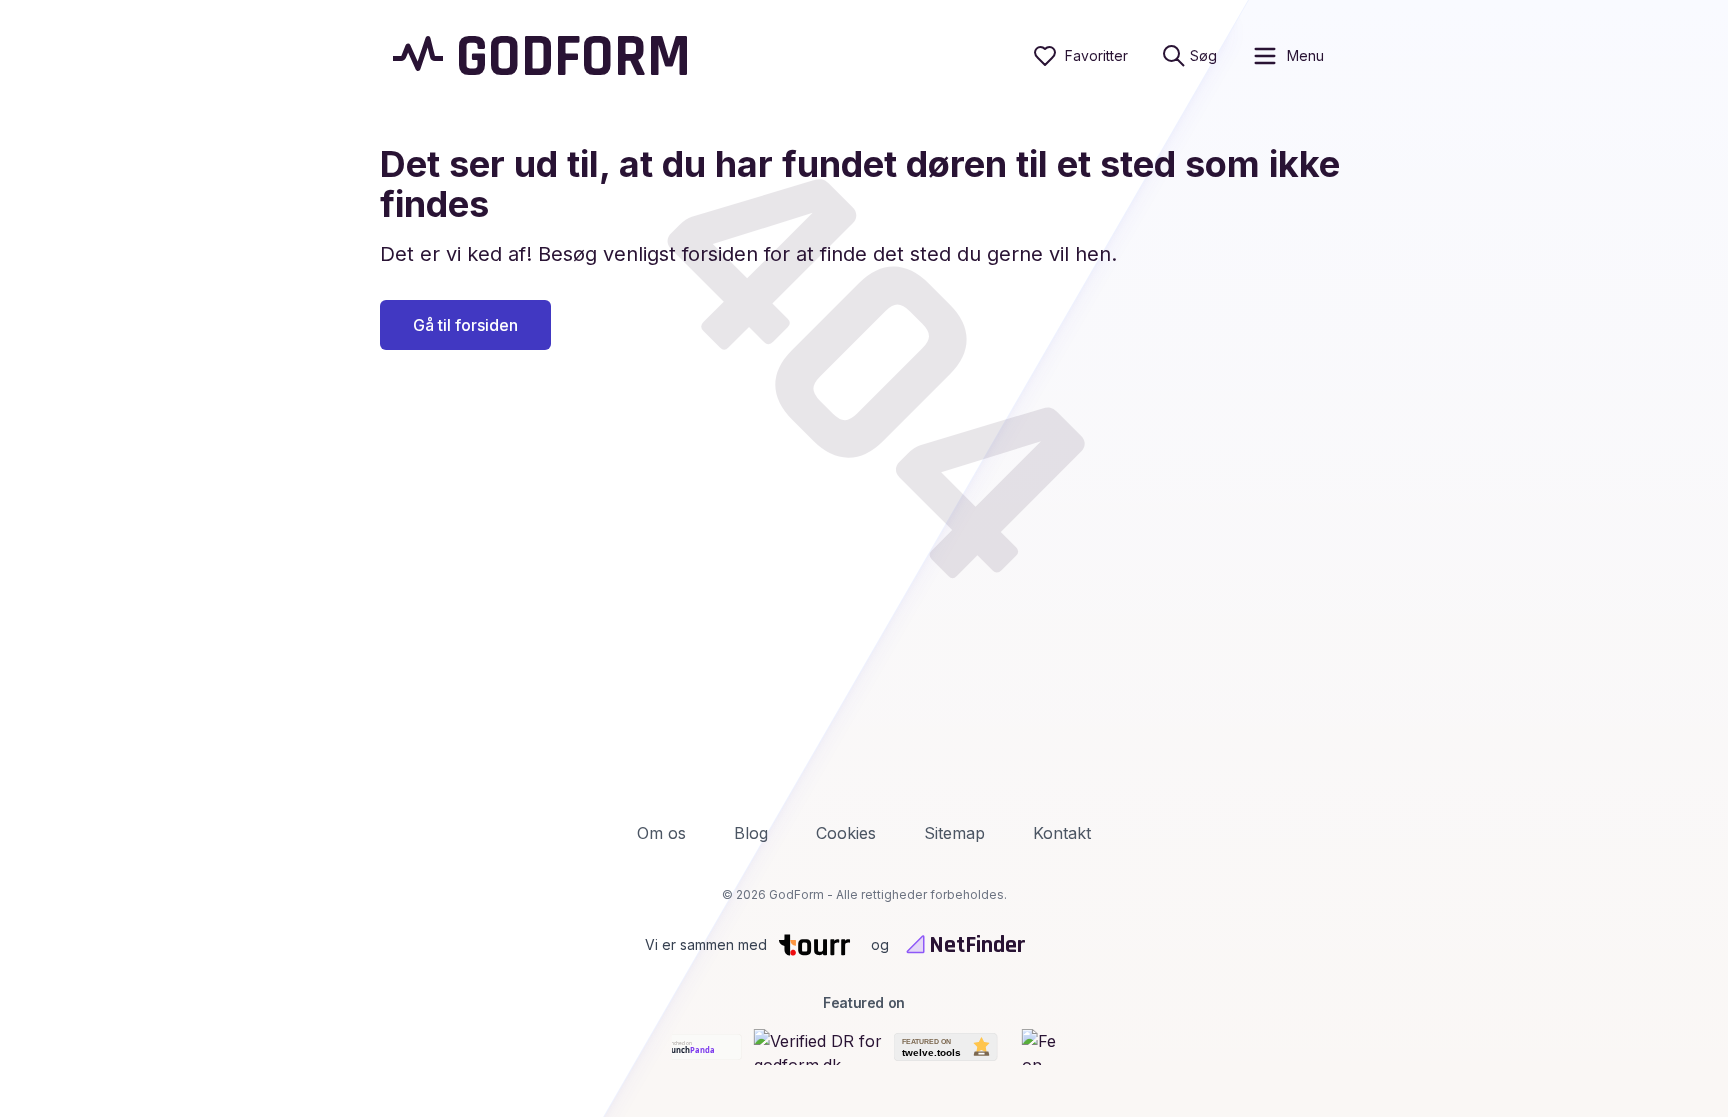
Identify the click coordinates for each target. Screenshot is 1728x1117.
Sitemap (954, 833)
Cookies (846, 833)
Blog (751, 833)
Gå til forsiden (465, 325)
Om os (661, 833)
